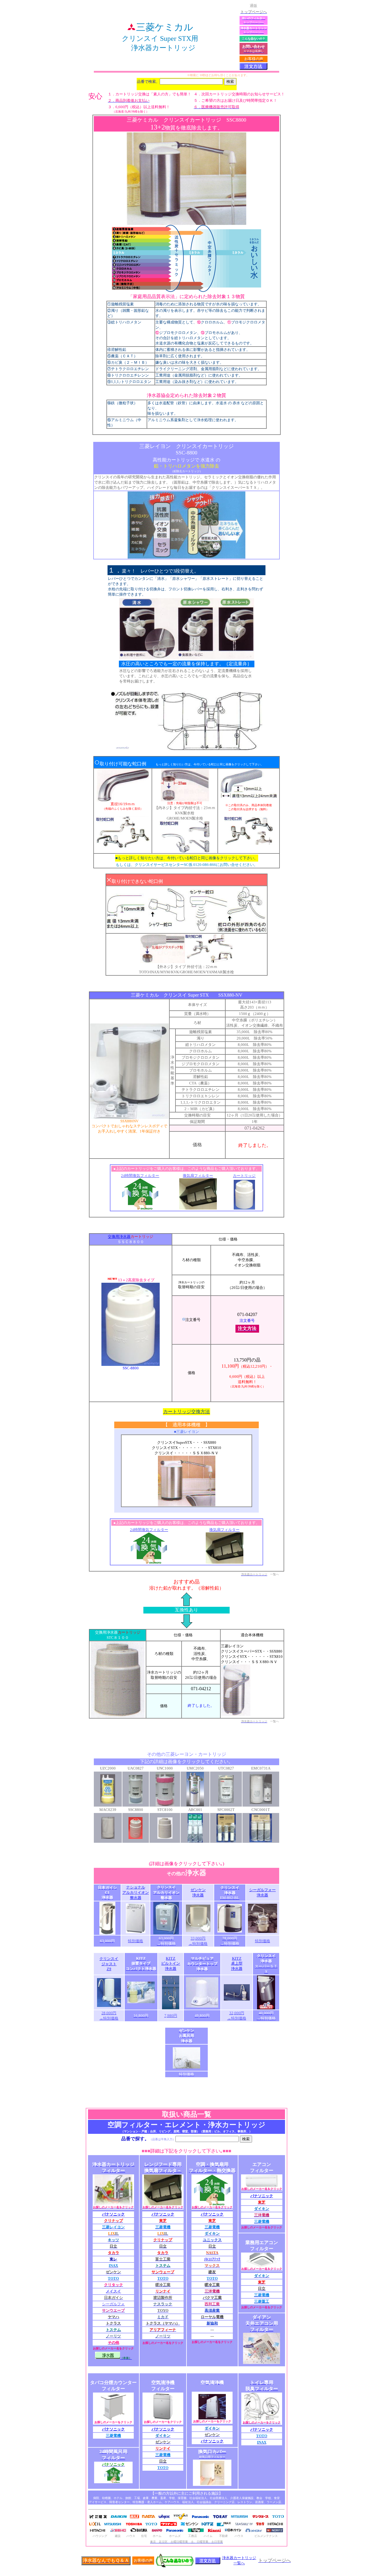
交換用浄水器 (119, 1237)
